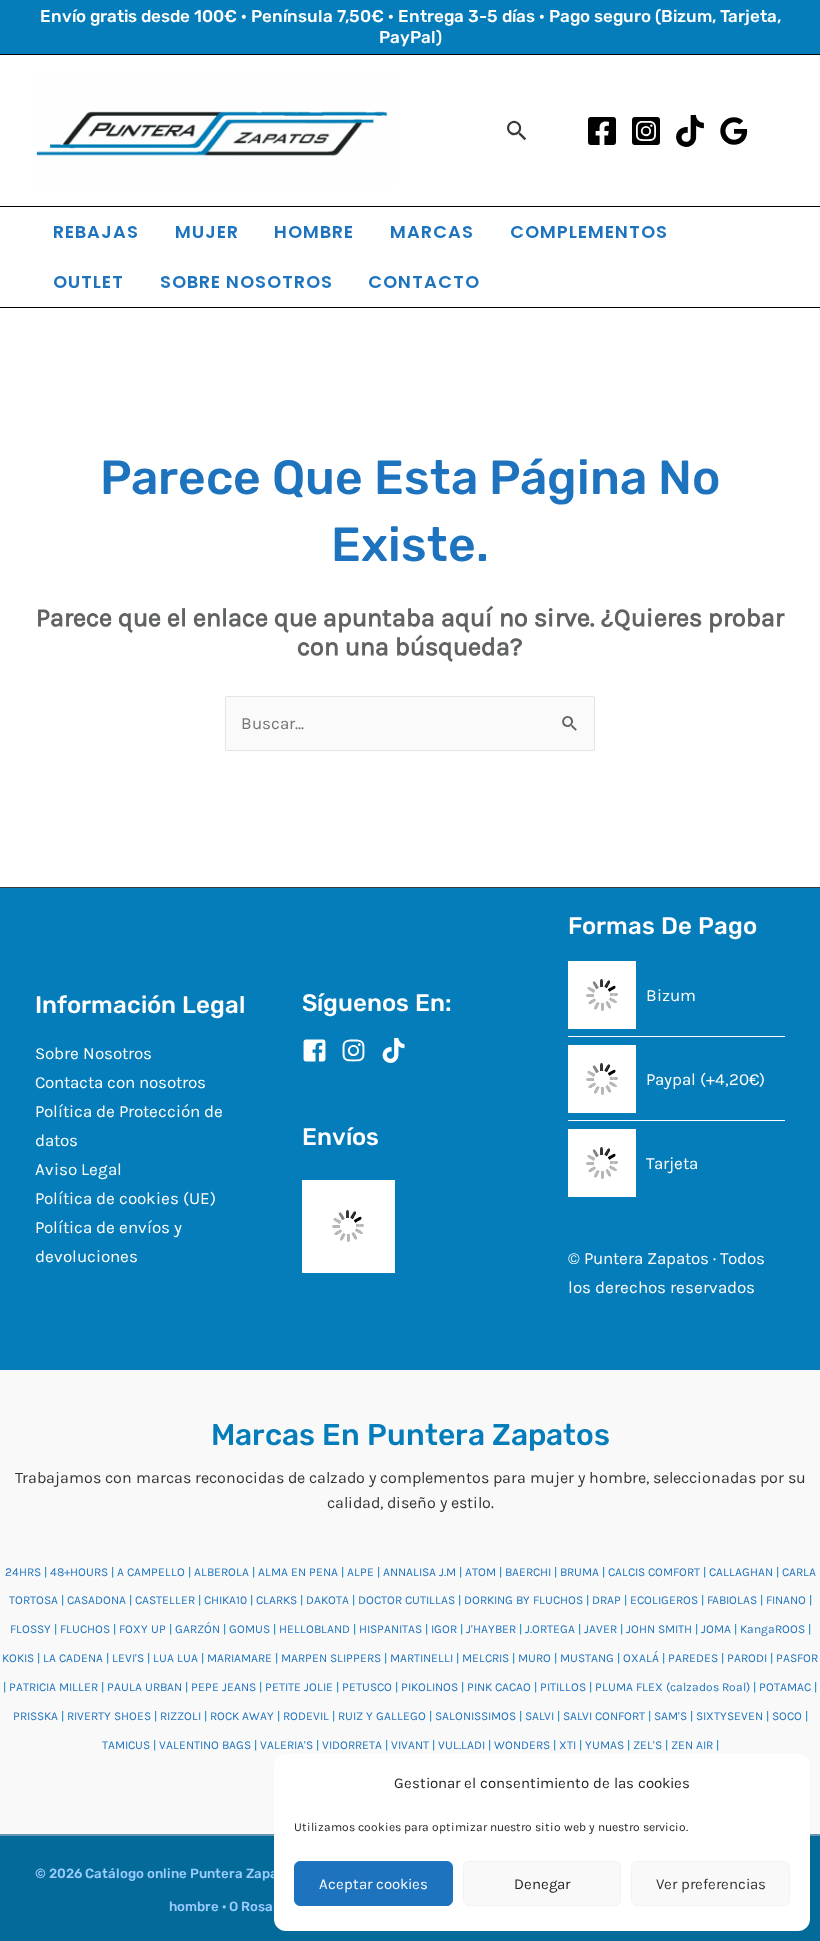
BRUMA (579, 1572)
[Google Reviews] (734, 131)
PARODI (747, 1658)
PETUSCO (367, 1687)
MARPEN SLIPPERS (331, 1658)
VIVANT (410, 1745)
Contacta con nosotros (120, 1082)
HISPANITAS (390, 1629)
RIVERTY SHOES (109, 1716)
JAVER (600, 1629)
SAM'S (670, 1716)
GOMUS (249, 1629)
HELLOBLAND (314, 1629)
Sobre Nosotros (93, 1053)
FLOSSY (30, 1629)
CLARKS (276, 1600)
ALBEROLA (221, 1572)
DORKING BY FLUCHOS (523, 1600)
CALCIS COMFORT (654, 1572)
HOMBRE (314, 231)
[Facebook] (602, 131)
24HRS (23, 1572)
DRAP (606, 1600)
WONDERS (522, 1745)
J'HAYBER (491, 1629)
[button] (517, 130)
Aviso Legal (78, 1169)
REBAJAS (96, 231)
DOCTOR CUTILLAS (406, 1600)
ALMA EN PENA (298, 1572)
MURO (534, 1658)
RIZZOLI (180, 1716)
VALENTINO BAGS (205, 1745)
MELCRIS (485, 1658)
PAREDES (693, 1658)
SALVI (539, 1716)
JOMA (716, 1629)
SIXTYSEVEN (729, 1716)
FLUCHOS (85, 1629)
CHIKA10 (225, 1600)
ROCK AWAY (242, 1716)
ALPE (360, 1572)
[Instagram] (646, 131)
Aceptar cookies (373, 1884)
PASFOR (797, 1658)
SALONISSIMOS (475, 1716)
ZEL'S (647, 1745)
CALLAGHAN (741, 1572)
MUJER (207, 231)
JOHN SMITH (659, 1629)
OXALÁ (641, 1658)
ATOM (480, 1572)
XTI (567, 1745)
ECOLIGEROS (664, 1600)
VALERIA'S (286, 1745)
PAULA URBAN (144, 1687)
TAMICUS (126, 1745)
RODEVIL (306, 1716)
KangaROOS (772, 1629)
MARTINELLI (421, 1658)
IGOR (444, 1629)
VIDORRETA (352, 1745)
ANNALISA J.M (419, 1572)
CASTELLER (165, 1600)
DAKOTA (327, 1600)
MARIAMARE (239, 1658)
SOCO (787, 1716)
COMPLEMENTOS (589, 231)
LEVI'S (128, 1658)
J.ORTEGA (550, 1629)
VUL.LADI (461, 1745)
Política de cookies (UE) (125, 1198)
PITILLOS (563, 1687)
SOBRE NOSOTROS (246, 281)
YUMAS (604, 1745)
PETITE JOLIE (299, 1687)
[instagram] (359, 1050)
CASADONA (96, 1600)
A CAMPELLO (151, 1572)
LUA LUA (175, 1658)
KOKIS (18, 1658)
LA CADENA (73, 1658)
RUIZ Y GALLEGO (382, 1716)
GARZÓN (197, 1629)
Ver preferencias (711, 1884)
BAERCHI (528, 1572)
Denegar (542, 1884)
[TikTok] (690, 131)
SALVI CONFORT (604, 1716)
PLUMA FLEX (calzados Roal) (672, 1687)
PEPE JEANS (223, 1687)
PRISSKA (35, 1716)
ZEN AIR (692, 1745)
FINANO (786, 1600)
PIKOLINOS (429, 1687)
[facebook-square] (320, 1050)
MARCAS (432, 231)
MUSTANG (587, 1658)
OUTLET (88, 281)
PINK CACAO (499, 1687)
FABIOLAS (732, 1600)
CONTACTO (424, 281)
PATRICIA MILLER (53, 1687)
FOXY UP (142, 1629)
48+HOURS (79, 1572)
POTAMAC (785, 1687)
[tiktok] (397, 1050)
